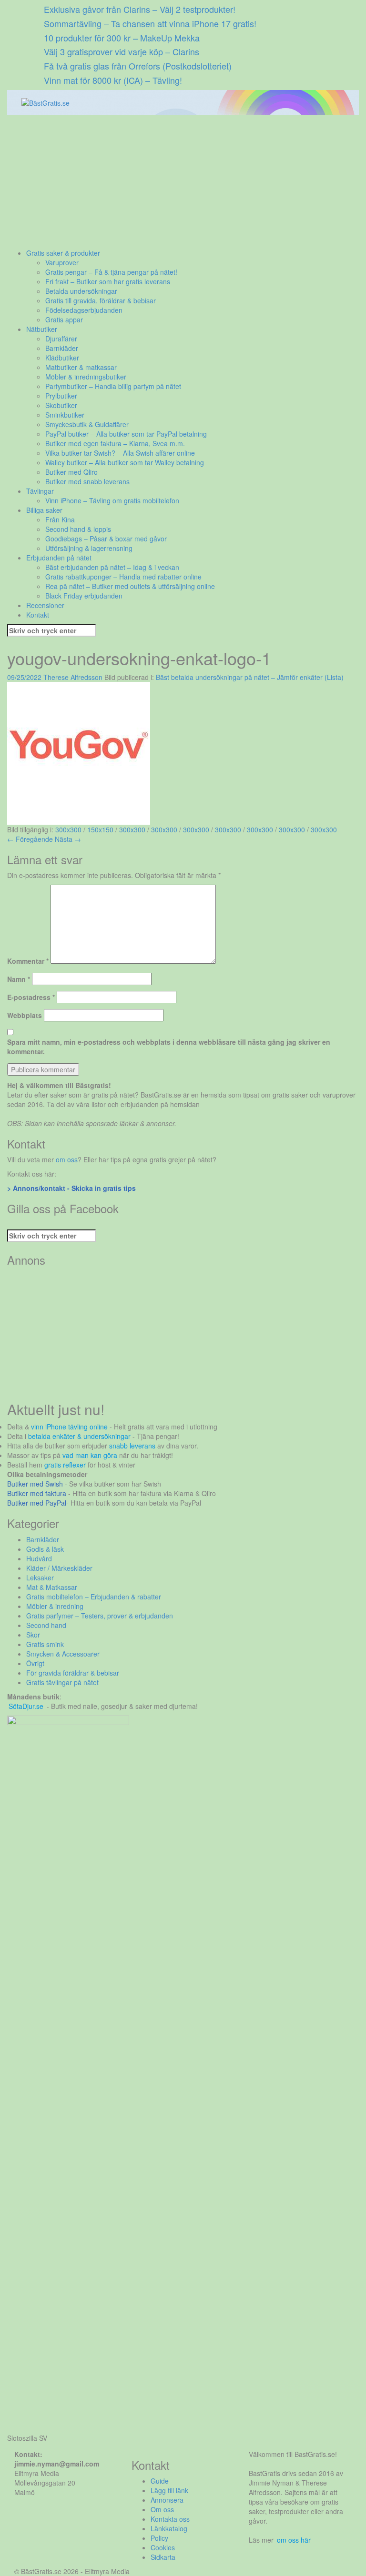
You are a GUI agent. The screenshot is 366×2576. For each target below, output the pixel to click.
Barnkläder (62, 348)
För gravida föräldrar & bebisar (73, 1673)
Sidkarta (163, 2557)
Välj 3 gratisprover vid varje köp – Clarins (122, 51)
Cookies (163, 2547)
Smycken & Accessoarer (63, 1654)
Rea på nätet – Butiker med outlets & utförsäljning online (130, 586)
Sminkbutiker (65, 415)
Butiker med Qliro (71, 472)
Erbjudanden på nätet (59, 558)
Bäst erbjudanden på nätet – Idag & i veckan (112, 567)
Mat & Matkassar (52, 1587)
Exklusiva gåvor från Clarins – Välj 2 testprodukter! (140, 9)
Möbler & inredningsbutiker (86, 377)
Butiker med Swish (35, 1484)
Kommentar (28, 961)
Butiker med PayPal (37, 1503)
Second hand (46, 1625)
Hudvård (39, 1558)
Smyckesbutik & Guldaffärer (87, 424)
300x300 (68, 829)
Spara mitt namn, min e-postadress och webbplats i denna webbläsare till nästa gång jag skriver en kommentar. (169, 1047)
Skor (33, 1635)
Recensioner (45, 605)
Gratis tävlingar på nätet (62, 1682)
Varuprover (62, 262)
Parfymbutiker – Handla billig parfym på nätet (113, 386)
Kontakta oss (170, 2519)
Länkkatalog (169, 2528)
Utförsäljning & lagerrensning (89, 548)
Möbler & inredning (55, 1606)
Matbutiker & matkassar (81, 367)
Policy (159, 2538)
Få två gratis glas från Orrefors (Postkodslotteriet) (138, 66)
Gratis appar (64, 320)
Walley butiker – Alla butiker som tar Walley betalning (125, 462)
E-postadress (31, 997)
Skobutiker (61, 405)
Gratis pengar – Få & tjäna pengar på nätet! (111, 272)
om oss (67, 1159)
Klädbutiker (62, 358)
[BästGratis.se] (46, 102)
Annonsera (167, 2500)
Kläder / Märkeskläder (59, 1568)
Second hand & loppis (78, 529)
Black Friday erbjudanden (84, 596)
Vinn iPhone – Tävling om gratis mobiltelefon (112, 500)
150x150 (100, 829)
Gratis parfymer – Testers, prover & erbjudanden (100, 1616)
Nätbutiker (42, 329)
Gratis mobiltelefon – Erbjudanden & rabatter (94, 1597)
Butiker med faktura (37, 1493)
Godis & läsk (45, 1549)
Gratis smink (45, 1644)
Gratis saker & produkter (63, 253)
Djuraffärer (61, 339)
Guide (160, 2481)
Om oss (162, 2509)
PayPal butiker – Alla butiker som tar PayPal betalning (126, 434)
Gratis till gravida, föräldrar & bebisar (101, 300)
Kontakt (38, 615)
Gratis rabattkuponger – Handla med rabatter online (123, 577)
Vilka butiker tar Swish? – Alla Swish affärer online (120, 453)
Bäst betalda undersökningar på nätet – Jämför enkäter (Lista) (250, 677)
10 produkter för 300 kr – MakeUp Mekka (122, 38)
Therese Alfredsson (73, 677)
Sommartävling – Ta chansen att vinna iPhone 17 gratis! (150, 23)
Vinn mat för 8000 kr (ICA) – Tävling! (113, 80)
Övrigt (35, 1663)
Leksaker (40, 1578)
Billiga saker (44, 510)
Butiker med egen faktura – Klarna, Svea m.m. (115, 443)
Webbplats (25, 1015)
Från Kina (60, 519)
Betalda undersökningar (81, 291)
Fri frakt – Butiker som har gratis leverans (108, 281)
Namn (19, 979)
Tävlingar (40, 491)
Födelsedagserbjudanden (84, 310)
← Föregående (30, 839)
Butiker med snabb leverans (87, 481)
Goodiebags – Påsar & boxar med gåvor (106, 539)
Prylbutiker (61, 396)
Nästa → (68, 839)
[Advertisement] (183, 181)
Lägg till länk (169, 2490)
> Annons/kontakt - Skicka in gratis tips (71, 1188)
